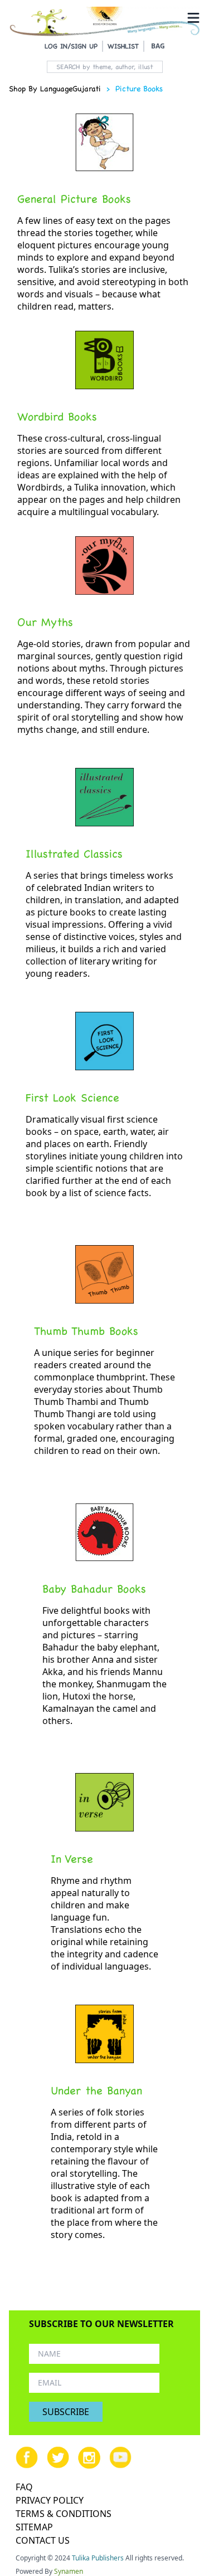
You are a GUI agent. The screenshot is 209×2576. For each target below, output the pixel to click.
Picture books (139, 89)
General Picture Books (74, 199)
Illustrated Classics (74, 854)
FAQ (24, 2487)
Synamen (69, 2571)
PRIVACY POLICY (50, 2500)
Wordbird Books (57, 417)
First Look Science (72, 1098)
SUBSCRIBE (66, 2412)
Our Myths (45, 622)
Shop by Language (41, 89)
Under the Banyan (96, 2090)
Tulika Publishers (98, 2558)
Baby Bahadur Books (94, 1589)
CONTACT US (43, 2540)
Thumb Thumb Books (86, 1331)
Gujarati (87, 89)
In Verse (72, 1859)
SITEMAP (34, 2527)
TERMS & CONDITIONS (64, 2514)
